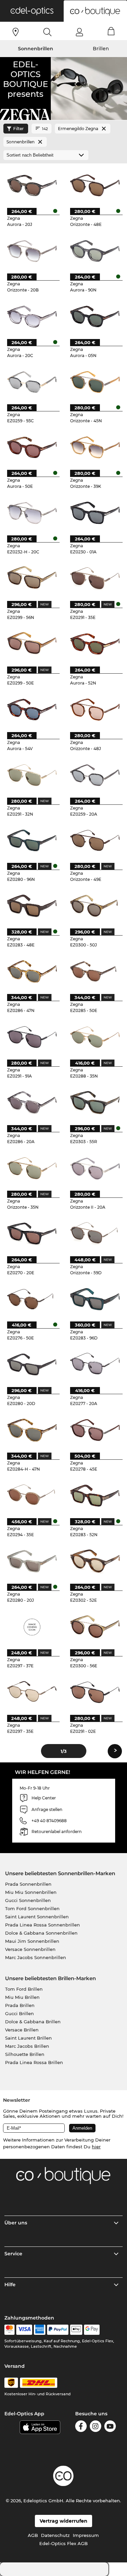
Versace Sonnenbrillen (30, 1949)
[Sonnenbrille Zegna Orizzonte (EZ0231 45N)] (95, 382)
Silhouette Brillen (25, 2054)
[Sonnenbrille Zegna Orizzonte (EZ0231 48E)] (95, 185)
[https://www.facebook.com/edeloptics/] (81, 2427)
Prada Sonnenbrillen (28, 1884)
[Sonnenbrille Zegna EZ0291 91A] (32, 1037)
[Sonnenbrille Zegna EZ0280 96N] (32, 841)
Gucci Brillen (19, 2013)
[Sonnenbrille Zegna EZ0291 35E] (95, 578)
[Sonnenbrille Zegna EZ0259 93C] (32, 382)
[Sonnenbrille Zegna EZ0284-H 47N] (32, 1430)
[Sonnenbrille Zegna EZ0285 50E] (95, 971)
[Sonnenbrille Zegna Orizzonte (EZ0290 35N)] (32, 1168)
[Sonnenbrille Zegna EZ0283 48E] (32, 906)
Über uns (16, 2223)
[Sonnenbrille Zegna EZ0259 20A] (95, 775)
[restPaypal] (58, 2330)
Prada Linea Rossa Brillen (34, 2062)
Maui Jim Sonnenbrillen (32, 1941)
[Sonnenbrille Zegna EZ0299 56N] (32, 578)
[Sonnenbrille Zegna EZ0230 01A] (95, 513)
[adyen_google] (92, 2330)
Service (13, 2254)
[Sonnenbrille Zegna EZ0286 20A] (32, 1103)
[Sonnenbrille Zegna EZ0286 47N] (32, 971)
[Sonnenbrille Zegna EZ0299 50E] (32, 644)
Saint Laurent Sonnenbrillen (37, 1917)
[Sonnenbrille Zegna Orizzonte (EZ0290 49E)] (95, 841)
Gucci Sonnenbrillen (28, 1900)
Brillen (101, 49)
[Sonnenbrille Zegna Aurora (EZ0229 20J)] (32, 185)
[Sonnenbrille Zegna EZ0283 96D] (95, 1299)
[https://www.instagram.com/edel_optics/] (96, 2427)
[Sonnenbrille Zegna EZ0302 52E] (95, 1561)
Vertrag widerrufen (63, 2521)
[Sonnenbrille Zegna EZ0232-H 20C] (32, 513)
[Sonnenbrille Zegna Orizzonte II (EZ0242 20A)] (95, 1168)
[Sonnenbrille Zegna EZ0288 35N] (95, 1037)
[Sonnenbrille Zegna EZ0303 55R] (95, 1103)
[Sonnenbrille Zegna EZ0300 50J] (95, 906)
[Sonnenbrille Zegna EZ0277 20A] (95, 1364)
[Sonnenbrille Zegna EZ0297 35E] (32, 1692)
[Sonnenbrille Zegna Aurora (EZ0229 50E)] (32, 447)
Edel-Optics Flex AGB (63, 2543)
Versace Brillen (22, 2030)
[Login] (79, 32)
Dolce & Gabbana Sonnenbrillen (41, 1933)
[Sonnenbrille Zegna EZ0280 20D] (32, 1364)
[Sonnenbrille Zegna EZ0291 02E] (95, 1692)
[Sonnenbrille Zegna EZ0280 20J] (32, 1561)
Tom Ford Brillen (24, 1989)
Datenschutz (55, 2535)
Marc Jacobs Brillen (27, 2046)
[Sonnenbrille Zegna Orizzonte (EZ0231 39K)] (95, 447)
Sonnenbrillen (36, 49)
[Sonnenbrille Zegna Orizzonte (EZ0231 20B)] (32, 251)
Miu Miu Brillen (22, 1997)
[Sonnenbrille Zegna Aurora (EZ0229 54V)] (32, 709)
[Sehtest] (16, 32)
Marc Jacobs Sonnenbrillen (36, 1957)
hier (96, 2147)
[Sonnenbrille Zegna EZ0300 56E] (95, 1627)
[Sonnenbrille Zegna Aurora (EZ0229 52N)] (95, 644)
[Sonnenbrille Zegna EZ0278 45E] (95, 1430)
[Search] (48, 32)
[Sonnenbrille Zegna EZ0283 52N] (95, 1496)
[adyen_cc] (9, 2330)
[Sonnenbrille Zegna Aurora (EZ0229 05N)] (95, 316)
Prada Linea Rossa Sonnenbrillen (43, 1925)
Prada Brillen (20, 2005)
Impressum (86, 2535)
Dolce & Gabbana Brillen (33, 2022)
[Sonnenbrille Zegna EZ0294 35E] (32, 1496)
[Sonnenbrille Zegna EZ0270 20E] (32, 1234)
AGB (33, 2535)
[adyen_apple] (76, 2330)
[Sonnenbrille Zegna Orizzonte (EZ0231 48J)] (95, 709)
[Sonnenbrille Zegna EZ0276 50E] (32, 1299)
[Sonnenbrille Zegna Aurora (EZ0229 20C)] (32, 316)
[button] (32, 11)
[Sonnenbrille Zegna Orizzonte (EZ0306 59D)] (95, 1234)
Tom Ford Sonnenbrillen (32, 1908)
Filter (18, 129)
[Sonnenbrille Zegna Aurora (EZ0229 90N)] (95, 251)
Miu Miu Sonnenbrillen (31, 1892)
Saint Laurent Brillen (28, 2038)
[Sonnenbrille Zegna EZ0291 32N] (32, 775)
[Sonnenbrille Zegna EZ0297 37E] (32, 1627)
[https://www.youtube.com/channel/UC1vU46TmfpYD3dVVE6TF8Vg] (110, 2427)
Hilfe (10, 2285)
